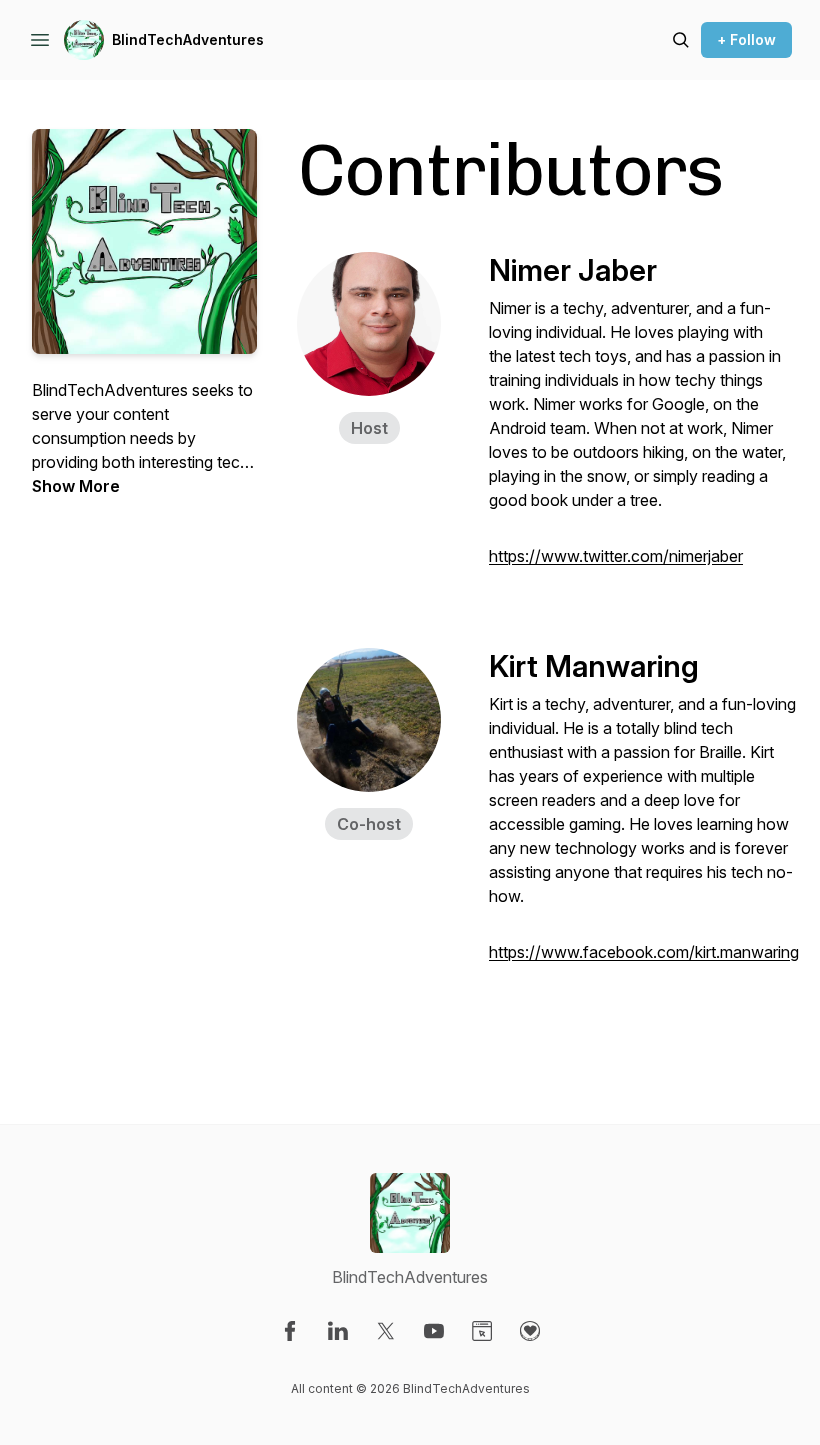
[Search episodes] (681, 40)
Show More (76, 486)
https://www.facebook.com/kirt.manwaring (644, 952)
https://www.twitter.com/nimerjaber (616, 556)
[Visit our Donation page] (530, 1331)
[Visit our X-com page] (386, 1331)
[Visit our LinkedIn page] (338, 1331)
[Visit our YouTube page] (434, 1331)
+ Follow (746, 39)
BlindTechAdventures (188, 39)
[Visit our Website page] (482, 1331)
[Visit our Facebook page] (290, 1331)
